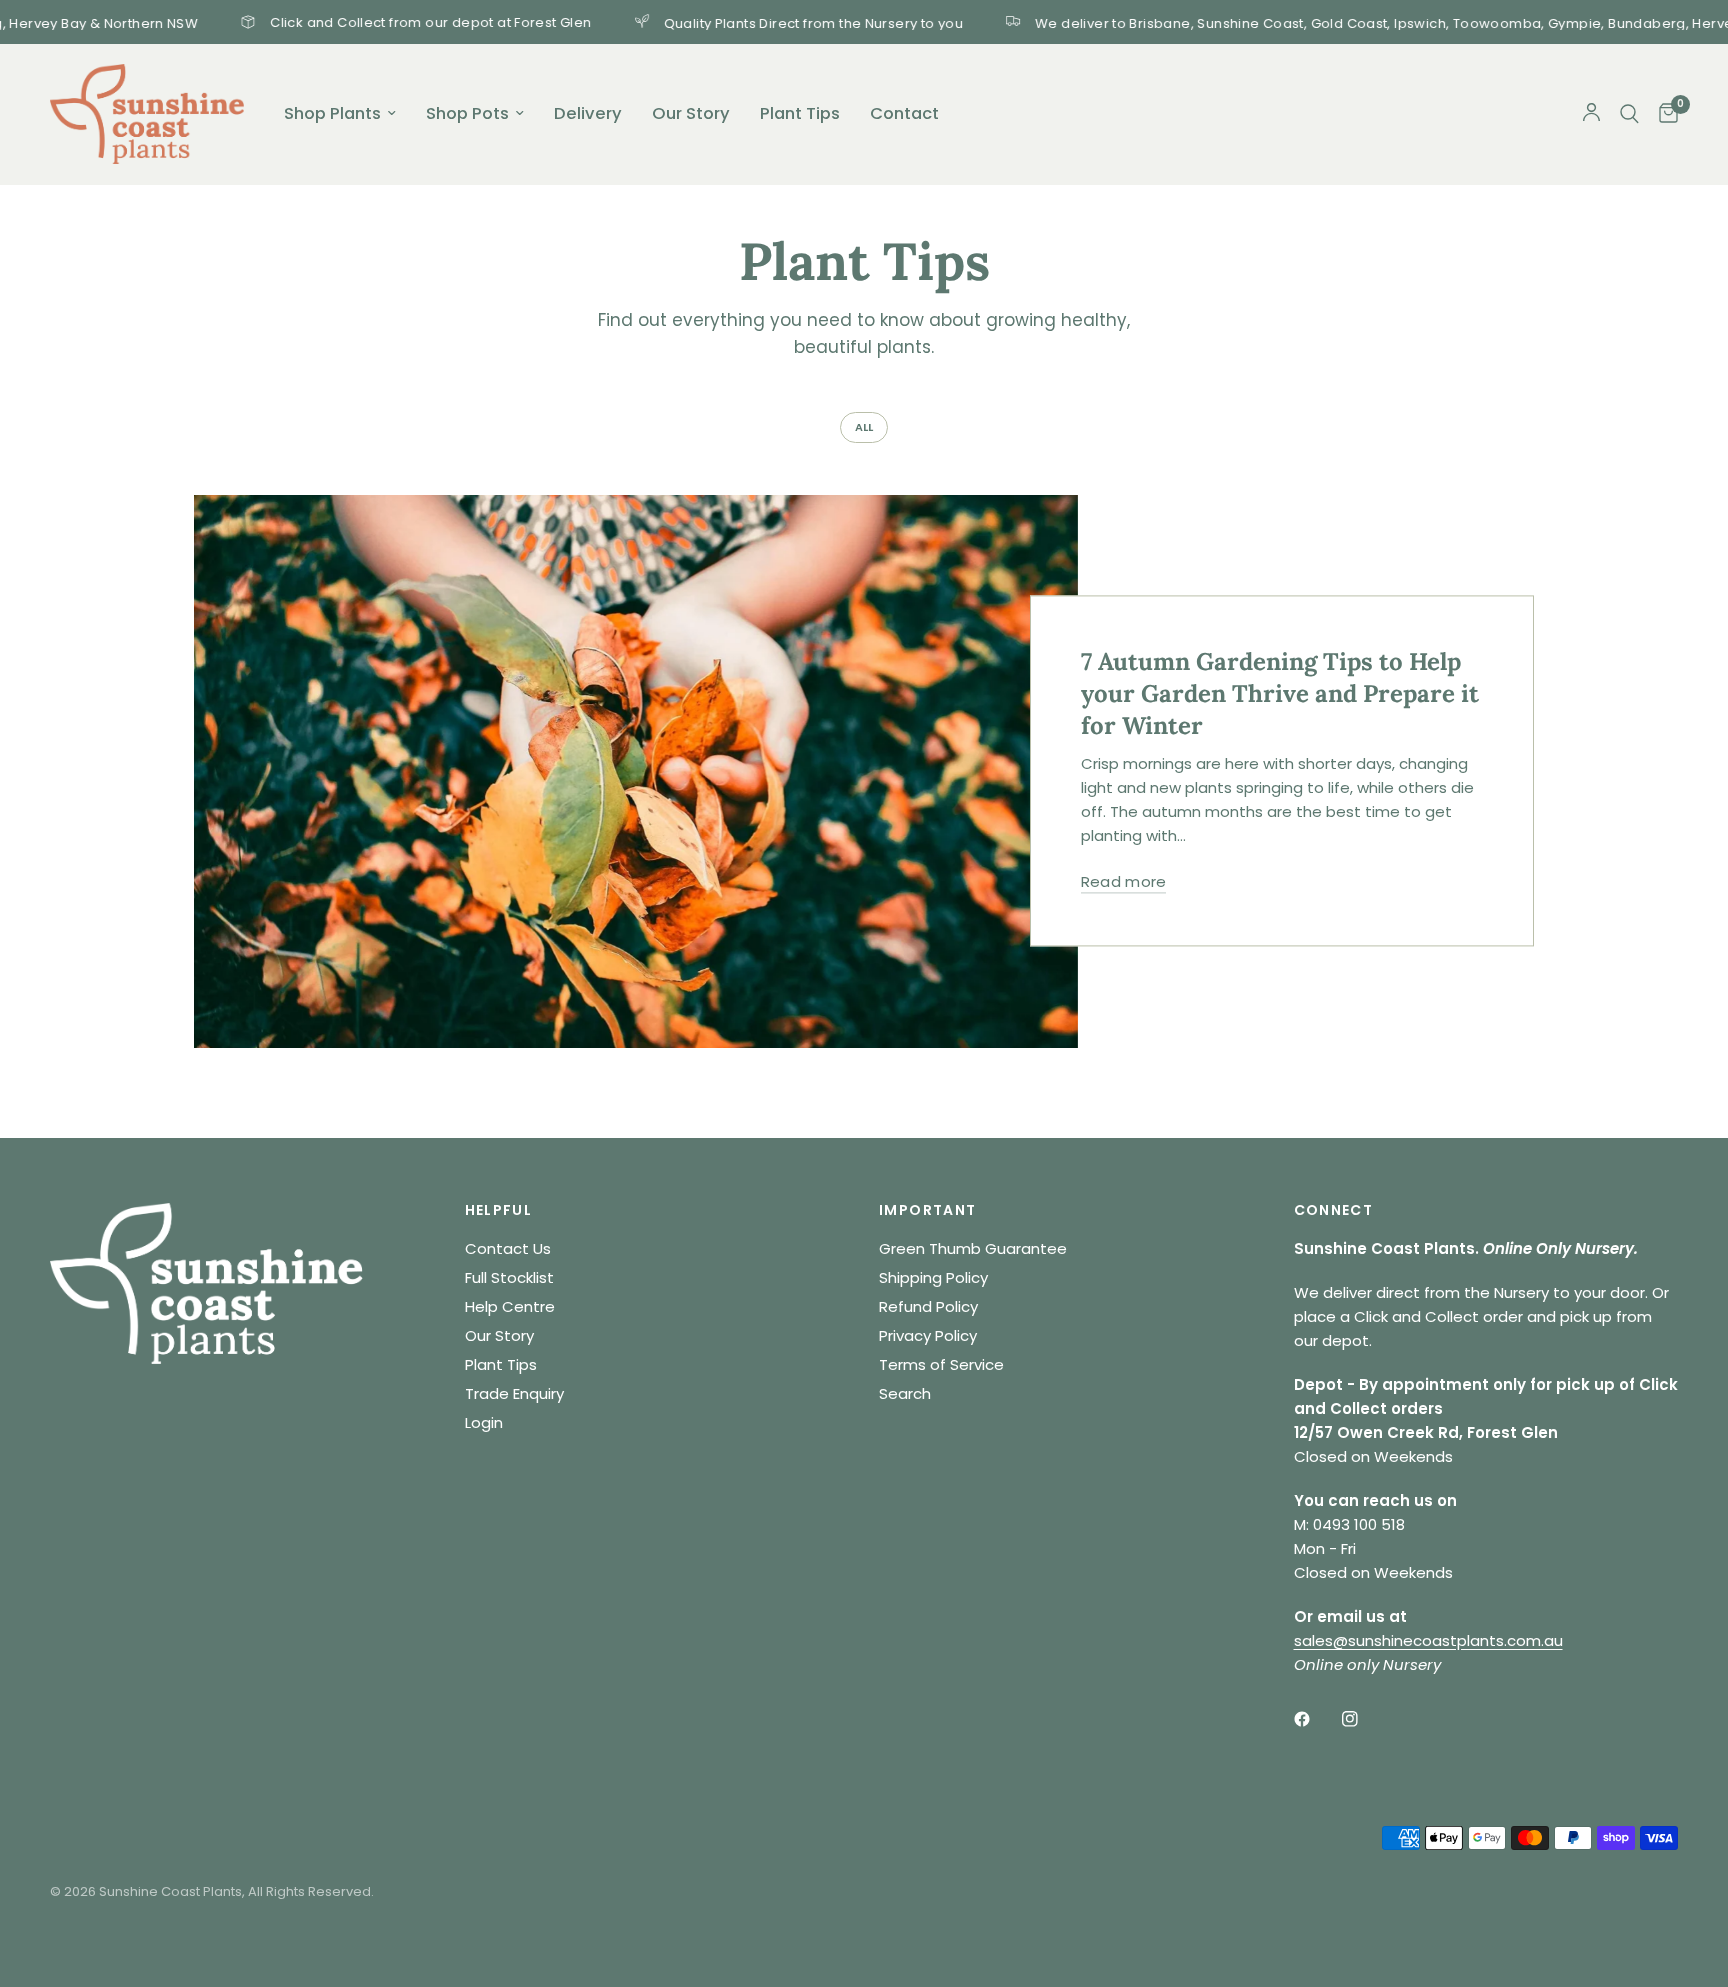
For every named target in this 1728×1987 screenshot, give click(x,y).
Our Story (691, 113)
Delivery (588, 113)
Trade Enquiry (514, 1393)
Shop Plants (332, 113)
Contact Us (508, 1248)
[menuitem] (340, 114)
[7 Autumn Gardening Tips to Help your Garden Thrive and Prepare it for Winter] (636, 771)
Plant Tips (800, 113)
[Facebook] (1316, 1719)
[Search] (1629, 114)
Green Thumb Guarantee (973, 1248)
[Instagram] (1364, 1719)
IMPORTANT (928, 1210)
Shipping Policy (933, 1277)
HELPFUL (499, 1210)
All (864, 427)
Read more (1124, 882)
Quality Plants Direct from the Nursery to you (745, 22)
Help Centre (510, 1306)
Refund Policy (928, 1306)
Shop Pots (467, 113)
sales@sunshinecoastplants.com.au (1428, 1640)
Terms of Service (941, 1364)
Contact (904, 113)
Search (905, 1393)
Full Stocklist (509, 1277)
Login (484, 1422)
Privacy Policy (928, 1335)
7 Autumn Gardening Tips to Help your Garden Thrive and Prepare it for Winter (1280, 694)
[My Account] (1591, 114)
